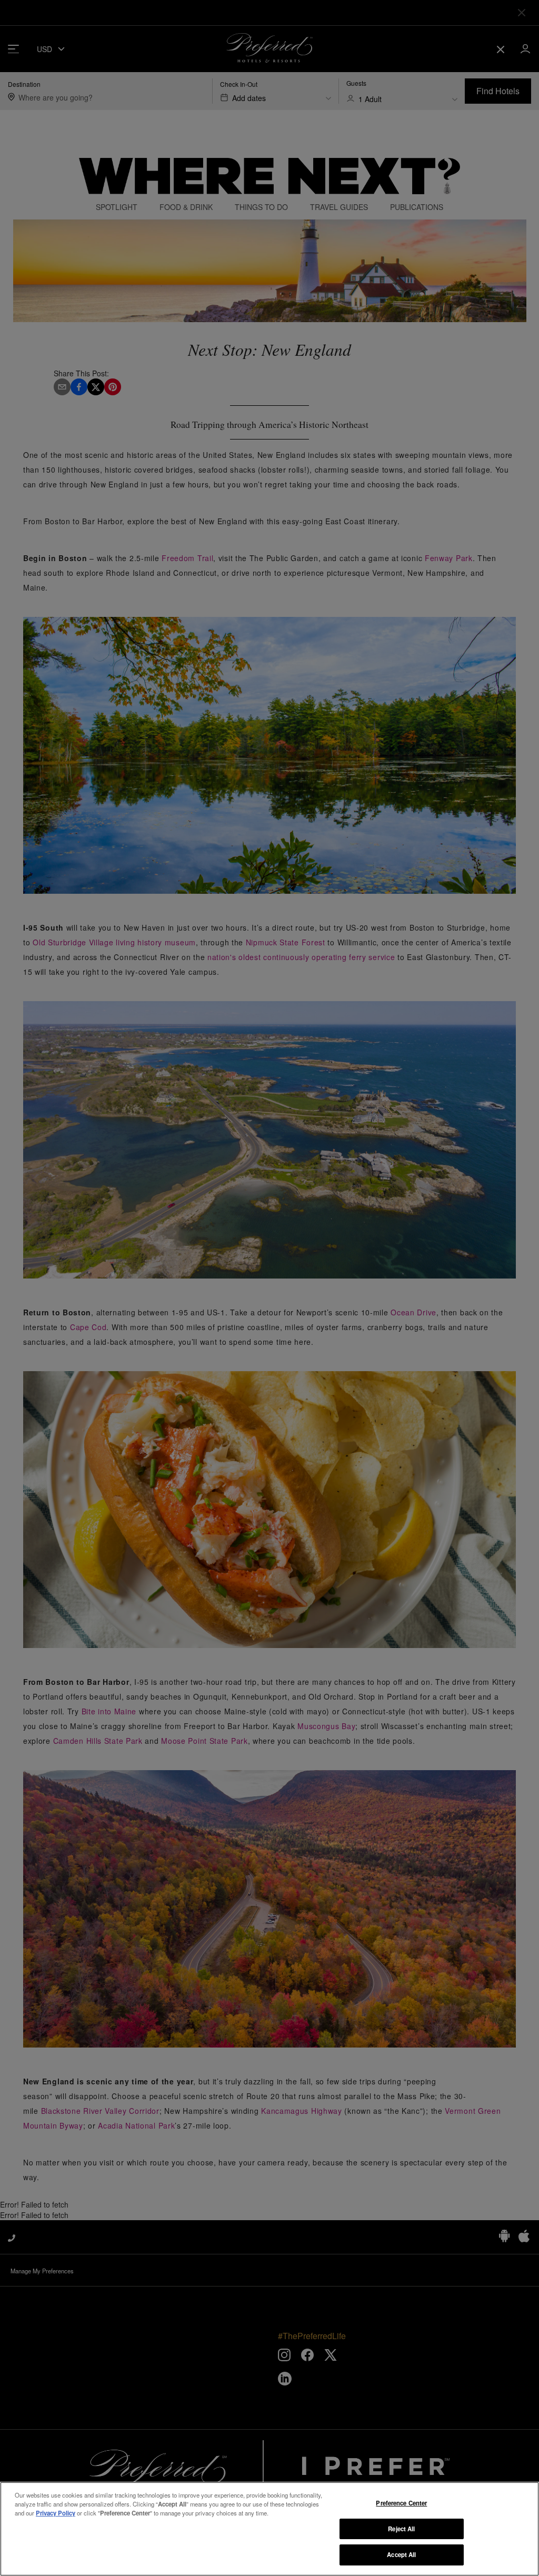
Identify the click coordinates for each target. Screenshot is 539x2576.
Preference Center (401, 2503)
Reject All (401, 2529)
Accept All (401, 2554)
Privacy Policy (56, 2513)
